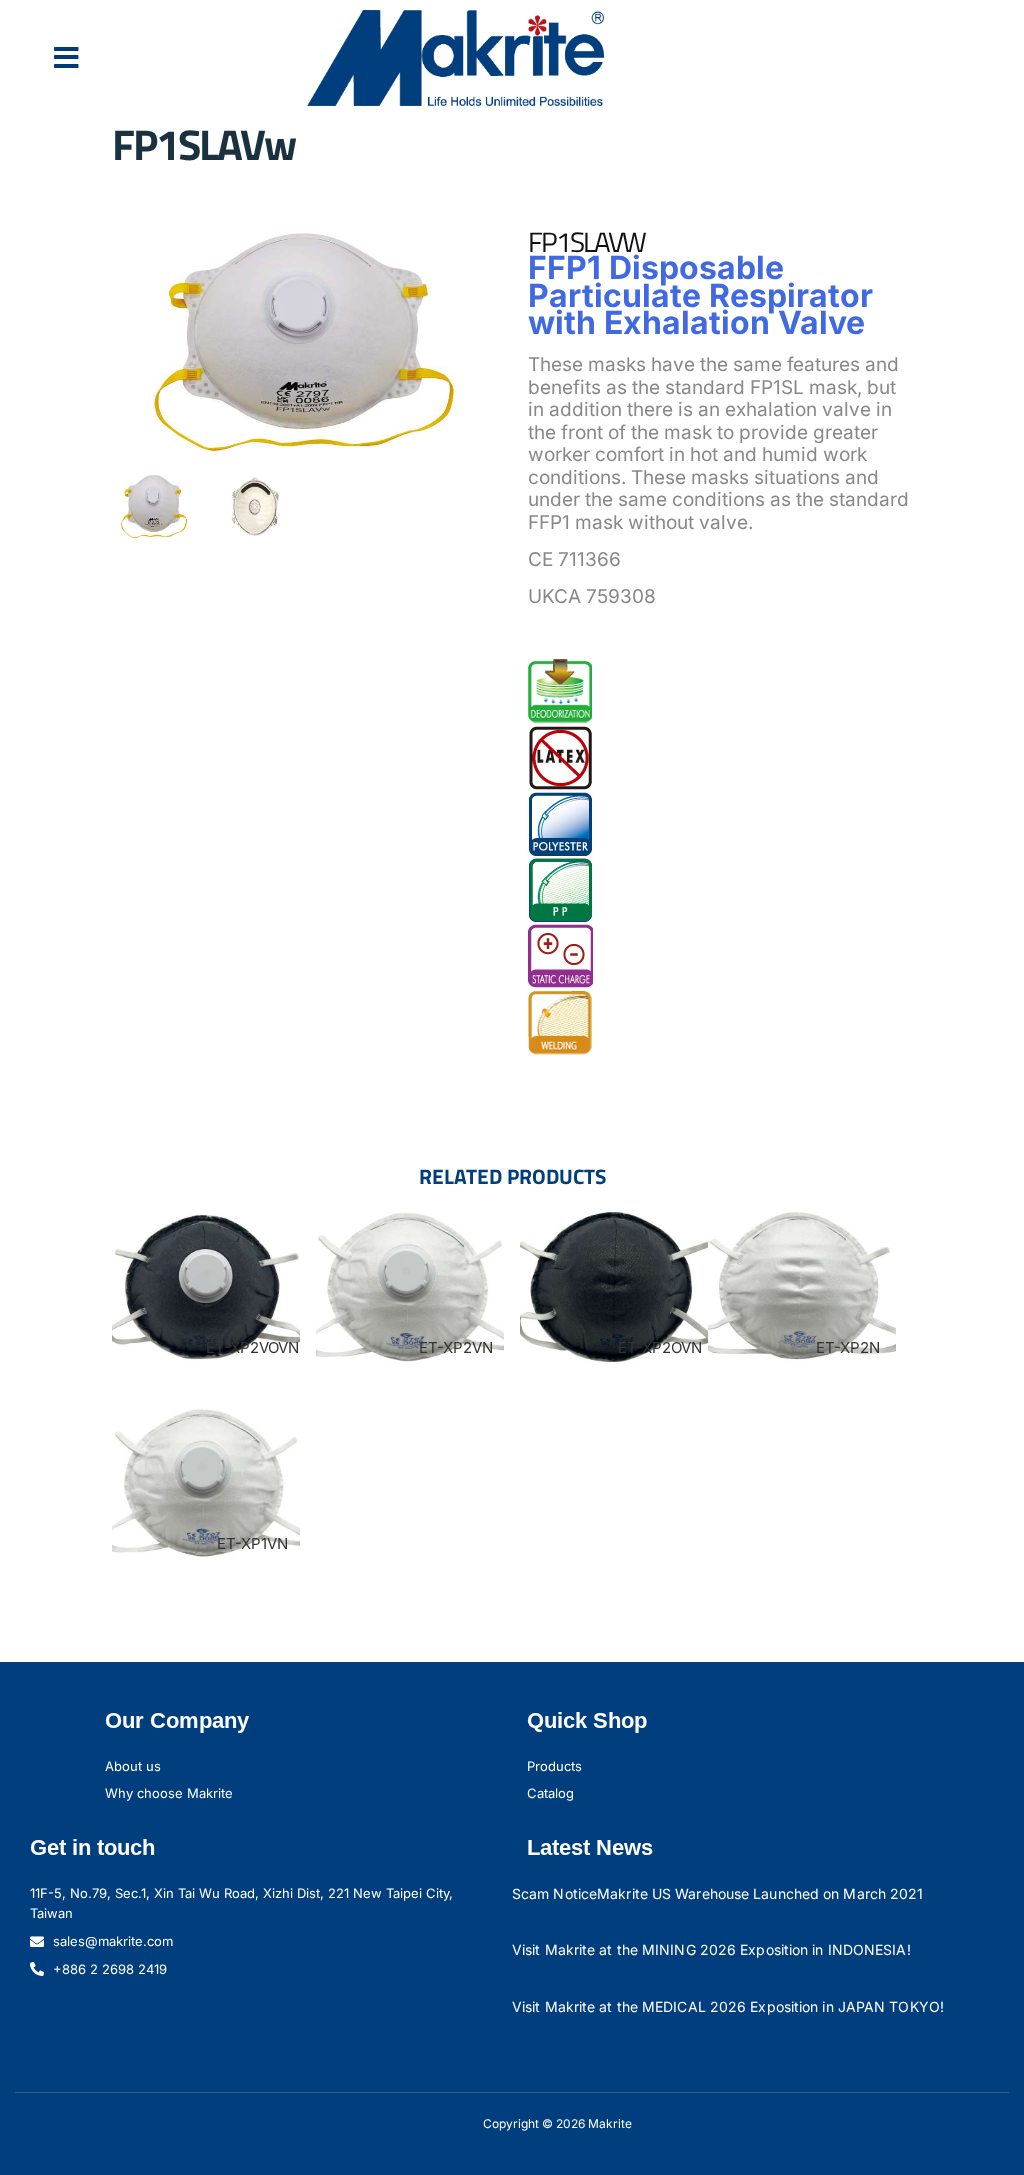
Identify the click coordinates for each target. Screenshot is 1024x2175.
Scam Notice (554, 1893)
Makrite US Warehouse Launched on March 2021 (760, 1893)
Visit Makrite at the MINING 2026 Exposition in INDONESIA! (711, 1949)
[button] (66, 58)
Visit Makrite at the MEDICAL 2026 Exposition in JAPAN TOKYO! (728, 2006)
